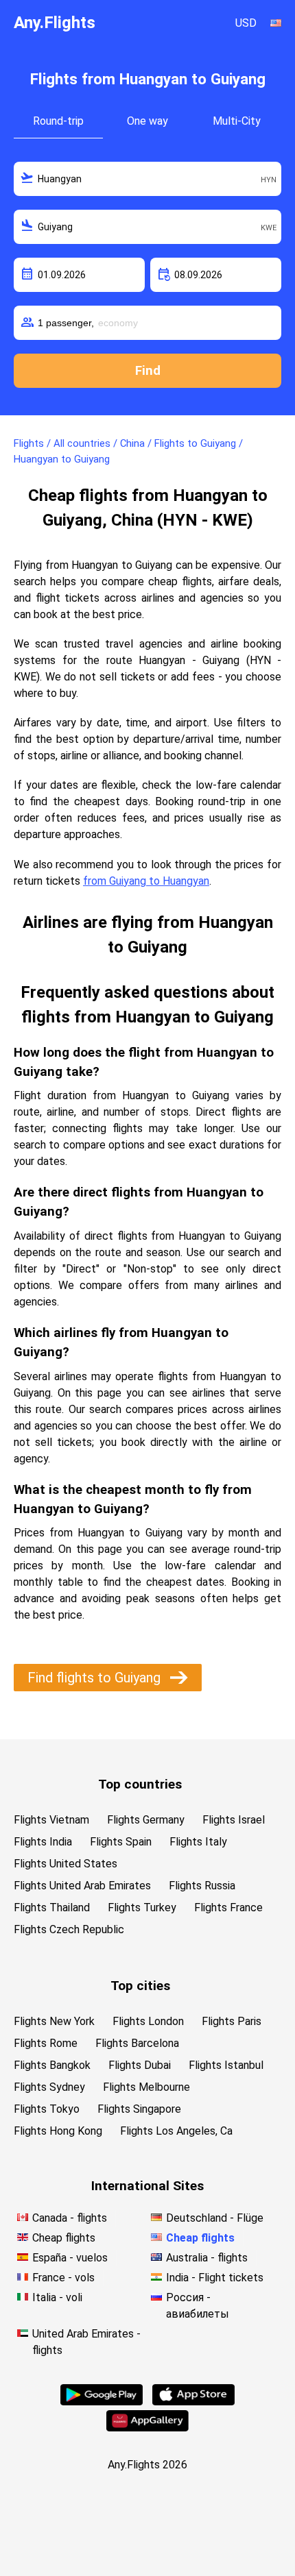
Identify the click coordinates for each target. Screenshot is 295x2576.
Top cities (140, 1986)
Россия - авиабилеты (198, 2306)
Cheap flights (64, 2238)
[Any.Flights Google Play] (102, 2402)
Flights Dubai (140, 2065)
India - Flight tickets (215, 2278)
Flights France (228, 1908)
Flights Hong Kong (58, 2131)
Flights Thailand (52, 1908)
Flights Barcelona (137, 2043)
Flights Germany (146, 1820)
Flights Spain (121, 1842)
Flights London (148, 2021)
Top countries (140, 1784)
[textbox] (147, 179)
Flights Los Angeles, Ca (176, 2131)
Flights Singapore (139, 2109)
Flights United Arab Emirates (82, 1886)
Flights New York (54, 2021)
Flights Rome (46, 2043)
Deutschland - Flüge (215, 2218)
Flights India (43, 1842)
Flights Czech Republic (69, 1929)
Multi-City (237, 121)
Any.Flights (55, 23)
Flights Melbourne (146, 2087)
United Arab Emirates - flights (86, 2342)
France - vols (63, 2278)
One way (147, 121)
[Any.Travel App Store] (193, 2402)
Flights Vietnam (51, 1820)
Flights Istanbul (226, 2065)
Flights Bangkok (52, 2065)
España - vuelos (70, 2258)
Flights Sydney (49, 2087)
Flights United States (66, 1864)
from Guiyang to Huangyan (146, 881)
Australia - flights (207, 2258)
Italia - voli (57, 2297)
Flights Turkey (142, 1908)
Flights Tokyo (47, 2109)
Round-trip (58, 121)
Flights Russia (202, 1886)
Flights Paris (232, 2021)
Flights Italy (198, 1842)
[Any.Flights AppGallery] (147, 2428)
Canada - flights (70, 2218)
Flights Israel (234, 1820)
